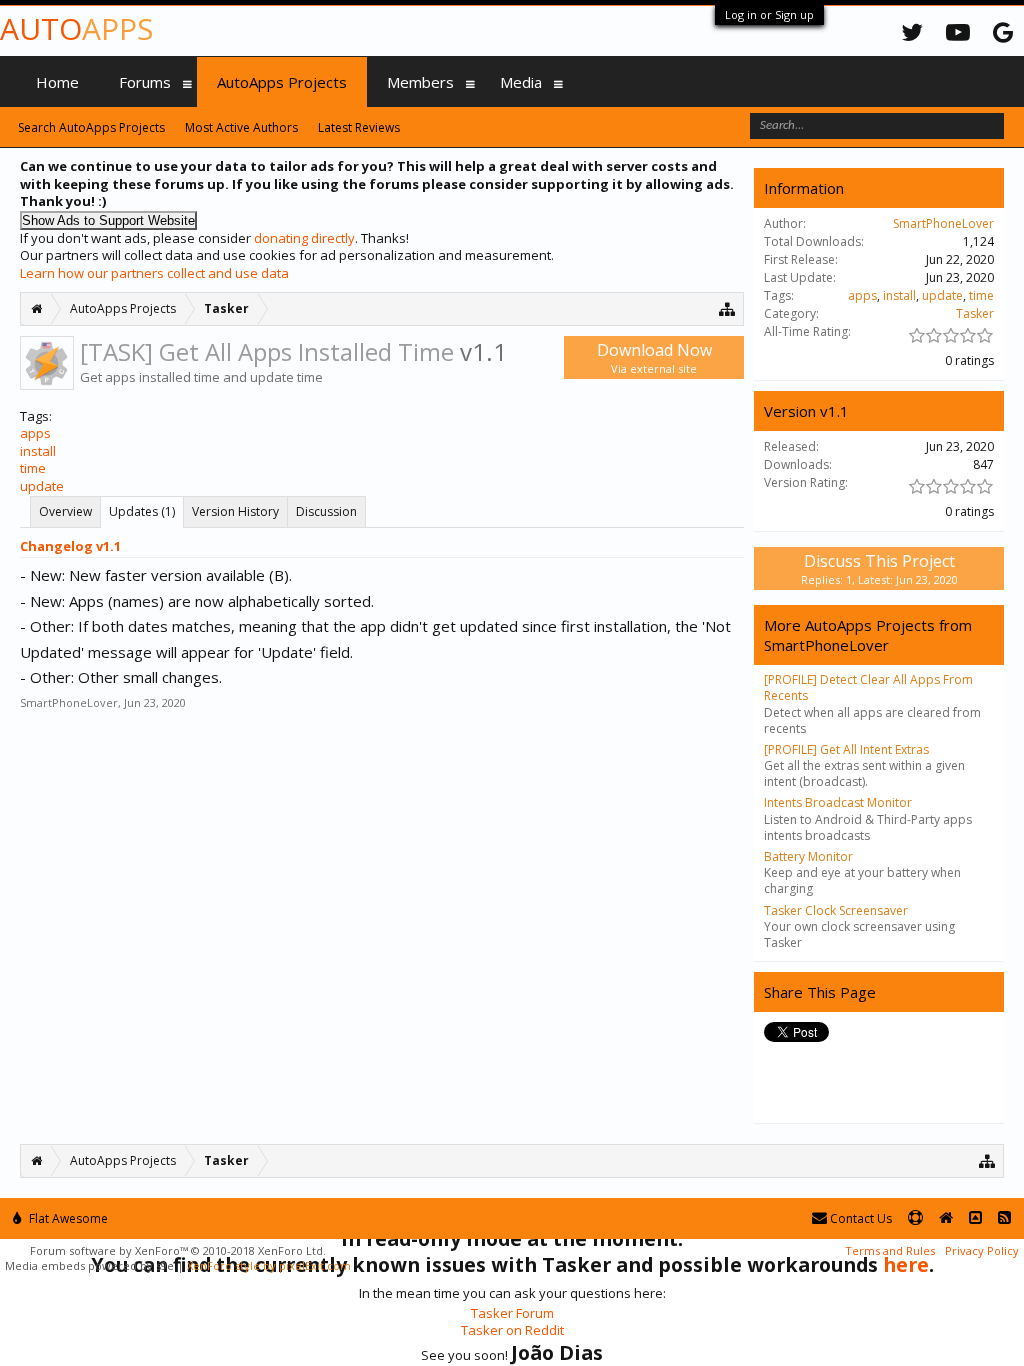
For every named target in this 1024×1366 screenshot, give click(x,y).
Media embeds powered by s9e (89, 1265)
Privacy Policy (982, 1250)
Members (420, 82)
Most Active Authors (241, 127)
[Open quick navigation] (727, 308)
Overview (65, 511)
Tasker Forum (512, 1313)
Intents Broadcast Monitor (838, 802)
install (38, 451)
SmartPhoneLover (69, 702)
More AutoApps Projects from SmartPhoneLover (868, 635)
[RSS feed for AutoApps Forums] (1004, 1218)
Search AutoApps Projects (91, 127)
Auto (76, 28)
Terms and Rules (890, 1250)
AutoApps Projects (282, 82)
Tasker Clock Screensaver (836, 910)
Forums (145, 82)
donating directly (304, 238)
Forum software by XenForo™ (178, 1250)
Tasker (975, 313)
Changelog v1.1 (70, 546)
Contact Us (859, 1218)
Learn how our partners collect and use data (154, 273)
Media (521, 82)
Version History (235, 511)
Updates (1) (142, 511)
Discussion (326, 511)
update (42, 486)
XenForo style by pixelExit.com (269, 1265)
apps (35, 433)
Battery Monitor (808, 856)
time (33, 468)
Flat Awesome (67, 1218)
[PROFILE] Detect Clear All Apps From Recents (868, 687)
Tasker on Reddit (512, 1330)
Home (57, 82)
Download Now (654, 357)
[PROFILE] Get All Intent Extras (846, 749)
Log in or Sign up (769, 14)
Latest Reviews (359, 127)
